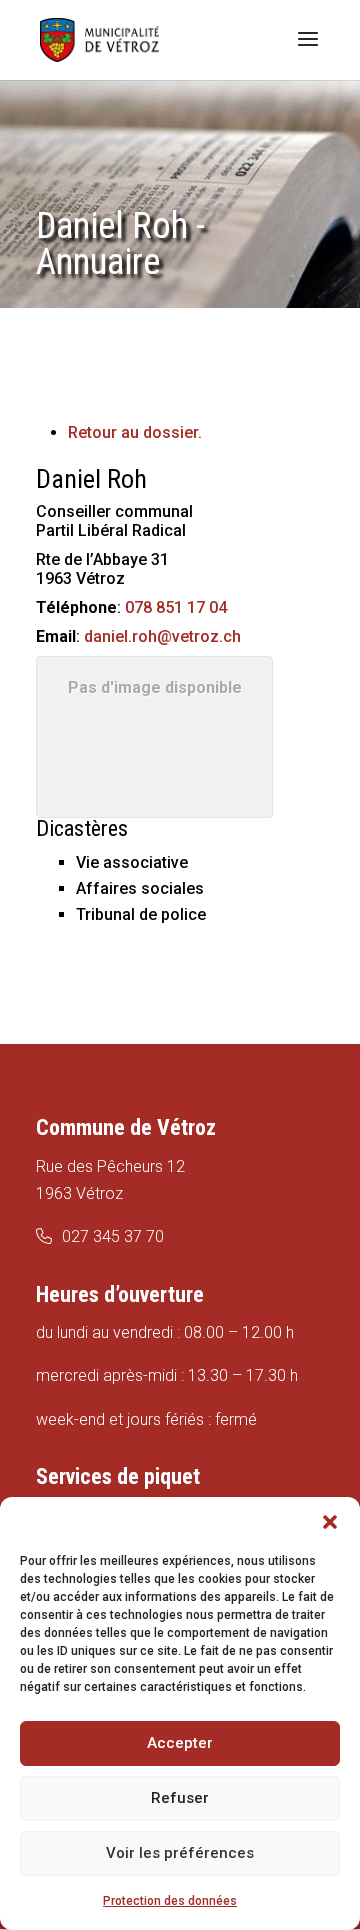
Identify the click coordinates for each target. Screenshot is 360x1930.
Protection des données (170, 1901)
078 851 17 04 (176, 607)
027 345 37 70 (113, 1236)
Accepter (180, 1743)
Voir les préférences (180, 1853)
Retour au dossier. (135, 432)
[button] (330, 1522)
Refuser (180, 1798)
